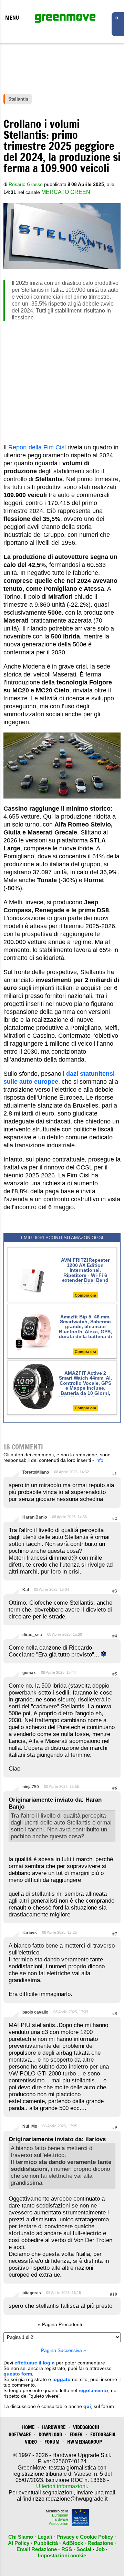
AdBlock (73, 2543)
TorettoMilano (36, 1472)
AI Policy (19, 2543)
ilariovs (30, 1933)
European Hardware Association (59, 2519)
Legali (45, 2537)
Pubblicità (46, 2543)
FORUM (52, 2442)
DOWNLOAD (50, 2434)
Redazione (100, 2543)
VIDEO (31, 2442)
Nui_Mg (30, 2126)
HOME (28, 2427)
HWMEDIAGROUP (85, 2442)
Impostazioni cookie (62, 2555)
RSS (67, 2549)
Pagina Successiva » (64, 2350)
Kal (26, 1590)
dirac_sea (32, 1635)
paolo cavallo (35, 2012)
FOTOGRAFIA (103, 2434)
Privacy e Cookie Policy (85, 2537)
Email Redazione (37, 2549)
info (99, 1460)
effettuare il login (35, 2363)
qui (87, 2406)
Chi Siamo (21, 2537)
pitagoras (32, 2293)
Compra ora (85, 1295)
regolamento (93, 2390)
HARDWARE (54, 2427)
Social (84, 2549)
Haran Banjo (35, 1517)
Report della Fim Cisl (37, 447)
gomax (29, 1673)
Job (100, 2549)
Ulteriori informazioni (61, 2486)
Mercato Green (66, 192)
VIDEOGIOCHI (86, 2427)
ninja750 (31, 1787)
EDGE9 (76, 2434)
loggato (61, 2379)
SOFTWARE (20, 2434)
